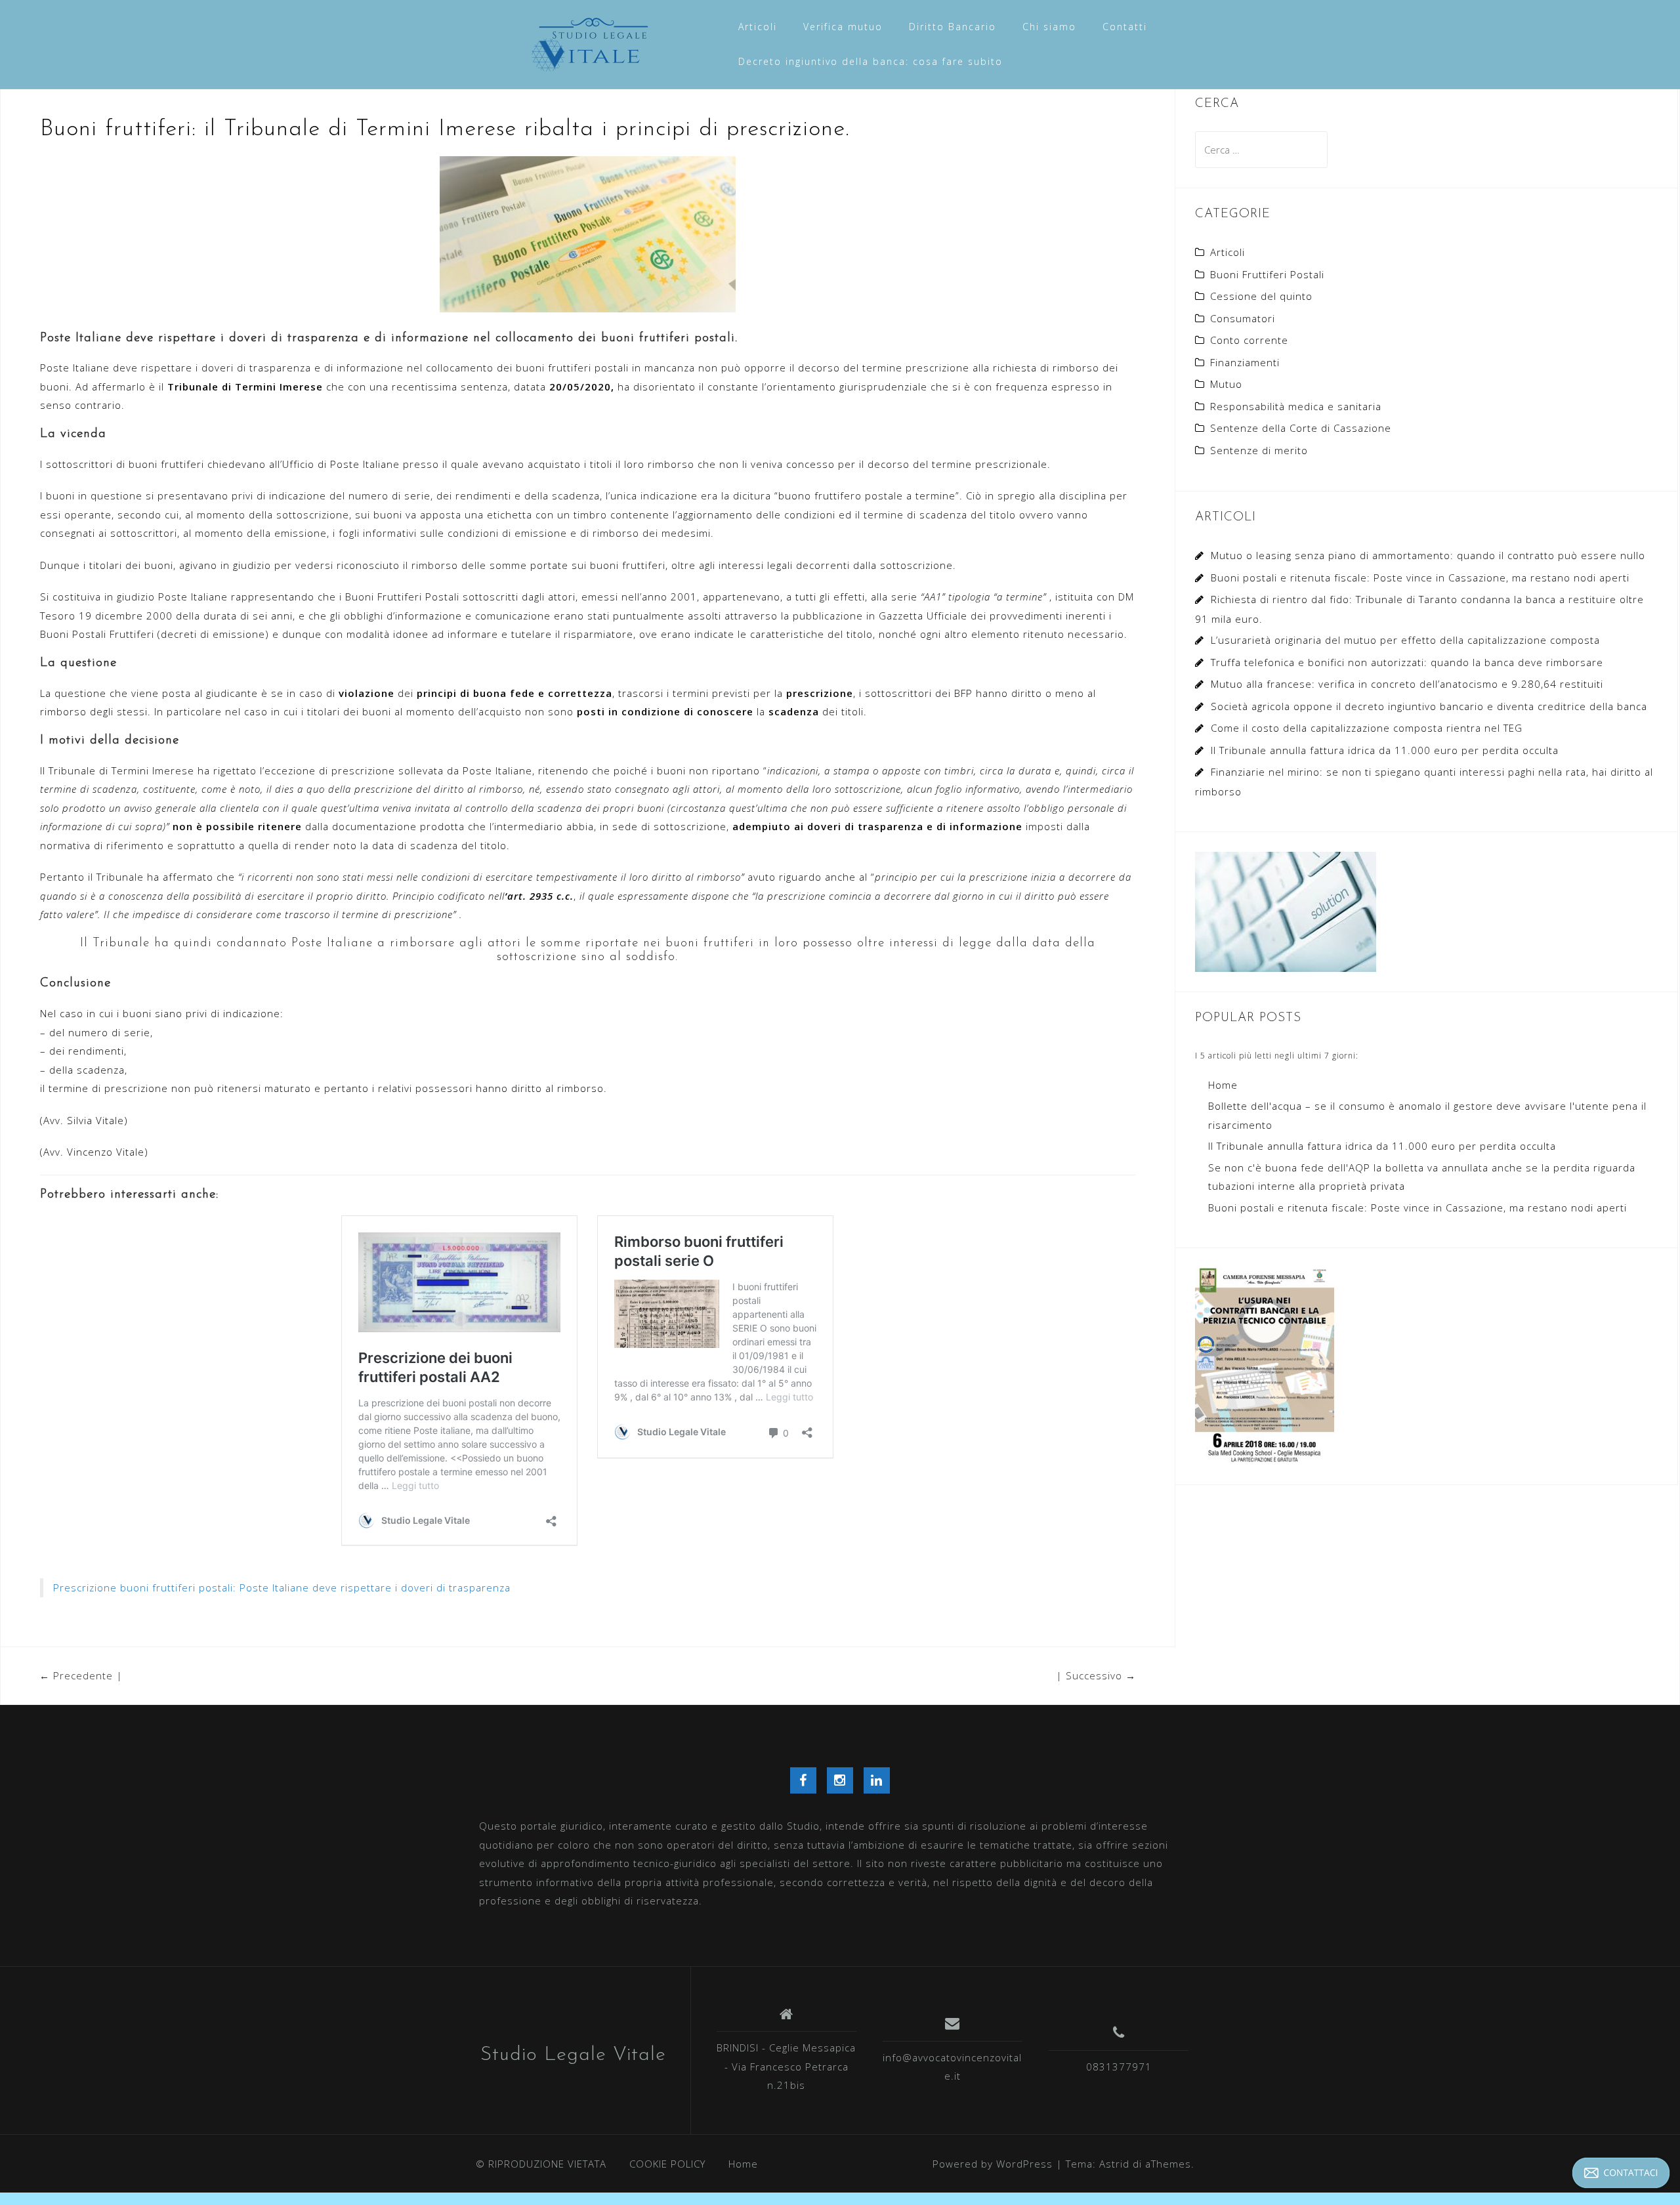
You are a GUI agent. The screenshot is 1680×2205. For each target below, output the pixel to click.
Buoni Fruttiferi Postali (1267, 274)
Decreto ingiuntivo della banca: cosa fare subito (871, 61)
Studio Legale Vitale (573, 2055)
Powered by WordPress (993, 2164)
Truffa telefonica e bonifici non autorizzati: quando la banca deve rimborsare (1407, 662)
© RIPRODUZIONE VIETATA (541, 2164)
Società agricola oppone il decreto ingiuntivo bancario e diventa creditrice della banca (1429, 706)
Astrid (1114, 2164)
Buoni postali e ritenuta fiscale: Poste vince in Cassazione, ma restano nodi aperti (1420, 577)
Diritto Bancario (953, 27)
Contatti (1125, 27)
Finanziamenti (1245, 362)
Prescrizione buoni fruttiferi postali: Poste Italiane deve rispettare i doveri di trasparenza (282, 1587)
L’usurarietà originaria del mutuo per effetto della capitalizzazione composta (1405, 640)
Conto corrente (1249, 340)
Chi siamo (1049, 27)
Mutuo (1226, 384)
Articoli (758, 27)
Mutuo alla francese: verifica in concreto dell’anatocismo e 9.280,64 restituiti (1407, 684)
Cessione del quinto (1261, 296)
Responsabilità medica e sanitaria (1296, 406)
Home (1223, 1085)
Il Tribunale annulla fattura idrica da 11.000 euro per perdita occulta (1385, 750)
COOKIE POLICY (667, 2164)
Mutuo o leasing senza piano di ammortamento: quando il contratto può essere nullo (1428, 555)
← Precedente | (81, 1675)
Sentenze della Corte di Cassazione (1301, 428)
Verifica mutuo (843, 27)
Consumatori (1243, 318)
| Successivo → (1096, 1675)
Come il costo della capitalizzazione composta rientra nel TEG (1367, 728)
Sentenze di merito (1259, 450)
